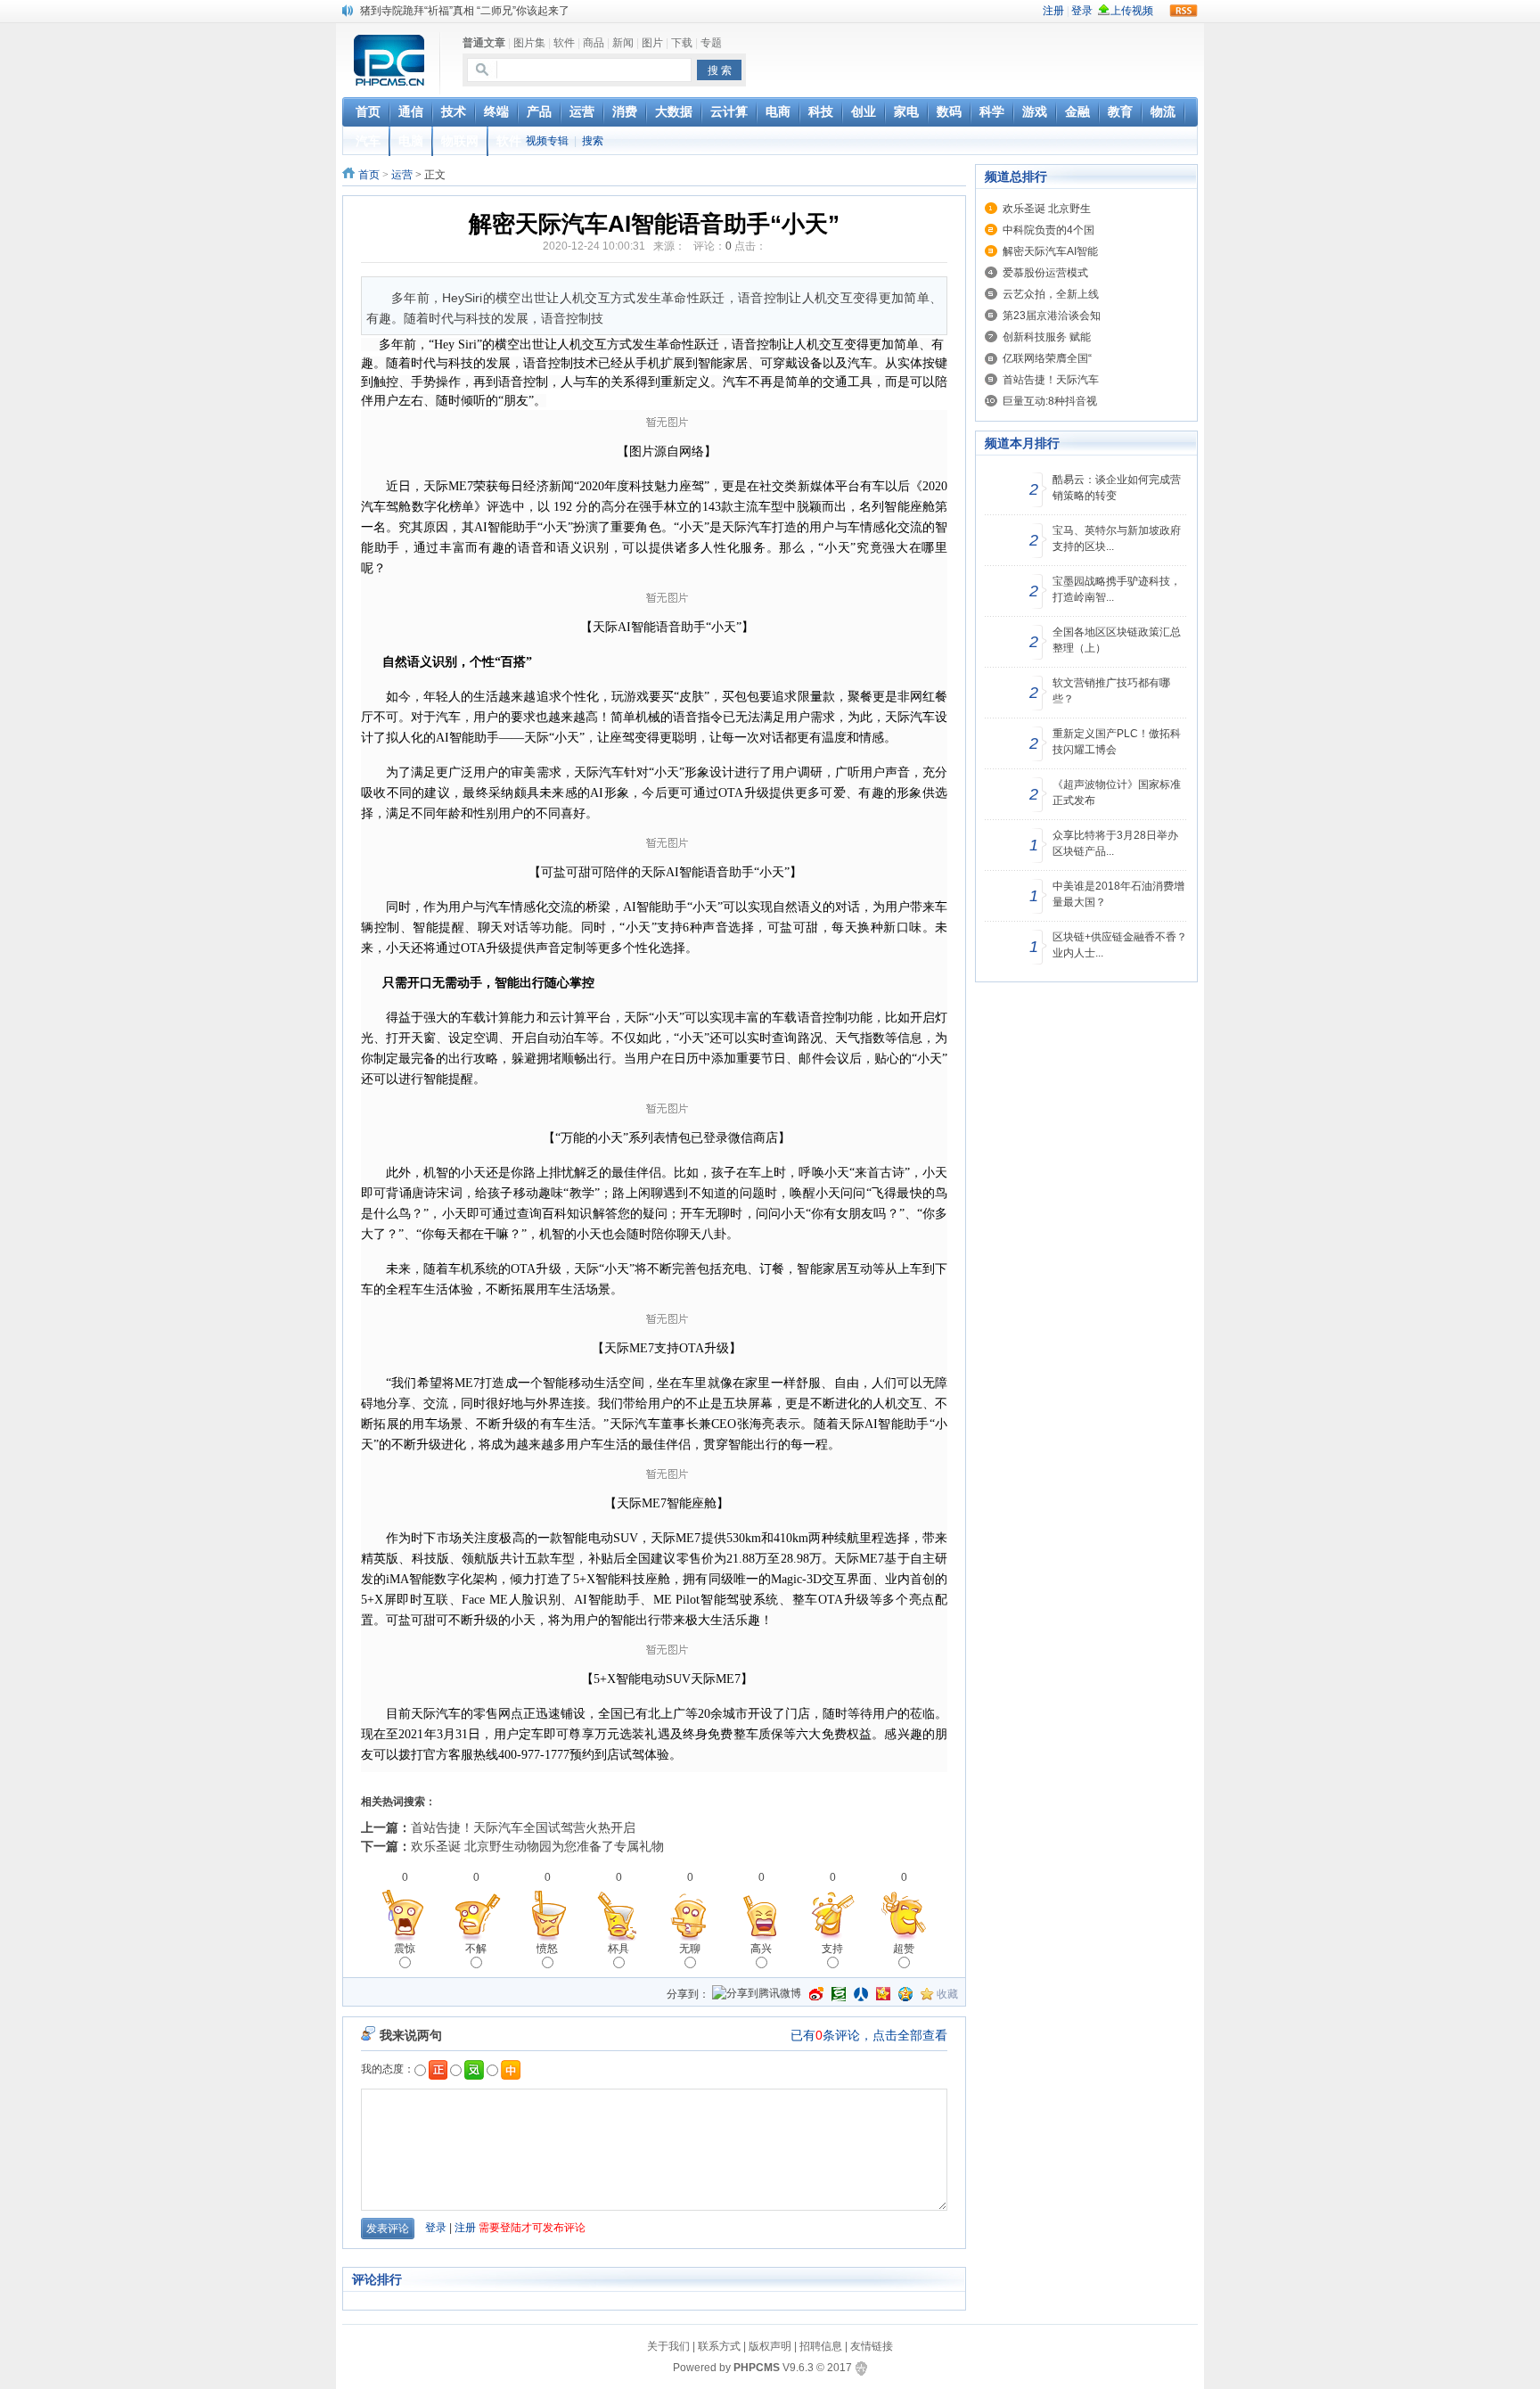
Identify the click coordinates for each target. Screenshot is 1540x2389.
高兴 (761, 1949)
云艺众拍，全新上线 (1051, 294)
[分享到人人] (861, 1994)
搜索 (593, 141)
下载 (682, 43)
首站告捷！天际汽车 (1051, 380)
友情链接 (872, 2346)
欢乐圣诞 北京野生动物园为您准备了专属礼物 (537, 1846)
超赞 (904, 1949)
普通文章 (484, 43)
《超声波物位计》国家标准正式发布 (1117, 792)
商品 (594, 43)
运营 (402, 175)
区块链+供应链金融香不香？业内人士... (1120, 945)
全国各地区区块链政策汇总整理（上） (1117, 640)
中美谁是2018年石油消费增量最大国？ (1118, 894)
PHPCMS (757, 2368)
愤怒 (547, 1949)
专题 (711, 43)
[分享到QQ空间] (905, 1994)
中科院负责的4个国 (1049, 230)
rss (1184, 11)
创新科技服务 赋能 (1047, 337)
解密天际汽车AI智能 (1050, 251)
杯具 (618, 1949)
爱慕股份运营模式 (1045, 273)
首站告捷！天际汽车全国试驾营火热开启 (523, 1827)
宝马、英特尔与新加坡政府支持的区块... (1117, 538)
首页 (369, 175)
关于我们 (668, 2346)
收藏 (947, 1994)
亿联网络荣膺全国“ (1047, 358)
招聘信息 (821, 2346)
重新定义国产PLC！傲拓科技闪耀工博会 (1117, 742)
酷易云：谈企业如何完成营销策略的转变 (1117, 488)
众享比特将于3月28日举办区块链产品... (1115, 843)
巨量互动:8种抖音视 (1050, 401)
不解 (476, 1949)
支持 (832, 1949)
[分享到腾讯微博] (757, 1995)
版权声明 (770, 2346)
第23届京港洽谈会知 (1052, 316)
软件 (564, 43)
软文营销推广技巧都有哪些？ (1111, 691)
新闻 (623, 43)
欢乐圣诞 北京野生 (1047, 209)
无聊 (690, 1949)
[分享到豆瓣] (839, 1994)
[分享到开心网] (883, 1994)
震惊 (405, 1949)
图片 (652, 43)
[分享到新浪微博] (816, 1994)
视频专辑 (547, 141)
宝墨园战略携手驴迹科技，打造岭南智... (1117, 589)
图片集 (529, 43)
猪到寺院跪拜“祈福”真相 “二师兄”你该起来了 (465, 10)
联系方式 (719, 2346)
